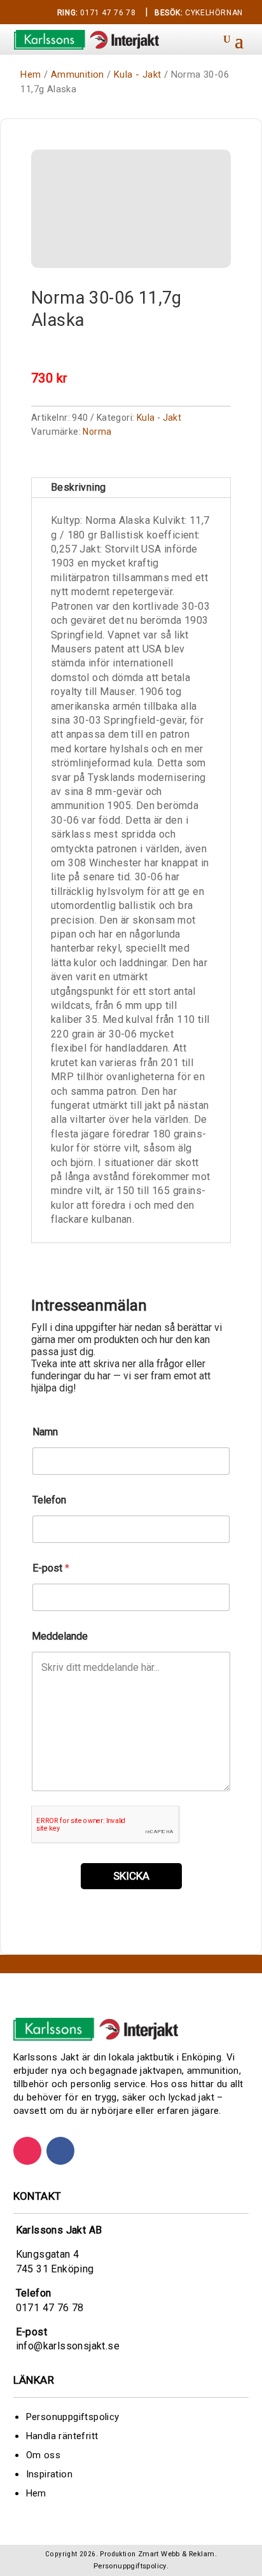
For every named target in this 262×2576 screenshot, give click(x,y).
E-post (51, 1568)
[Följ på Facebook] (60, 2151)
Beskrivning (78, 487)
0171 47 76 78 (96, 13)
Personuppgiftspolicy (73, 2417)
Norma (97, 432)
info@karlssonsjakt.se (68, 2346)
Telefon (49, 1500)
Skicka (131, 1876)
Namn (45, 1432)
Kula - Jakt (137, 74)
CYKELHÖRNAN (199, 13)
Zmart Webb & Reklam (176, 2554)
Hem (31, 74)
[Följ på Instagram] (27, 2151)
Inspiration (49, 2474)
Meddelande (60, 1636)
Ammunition (78, 74)
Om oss (43, 2455)
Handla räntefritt (62, 2436)
